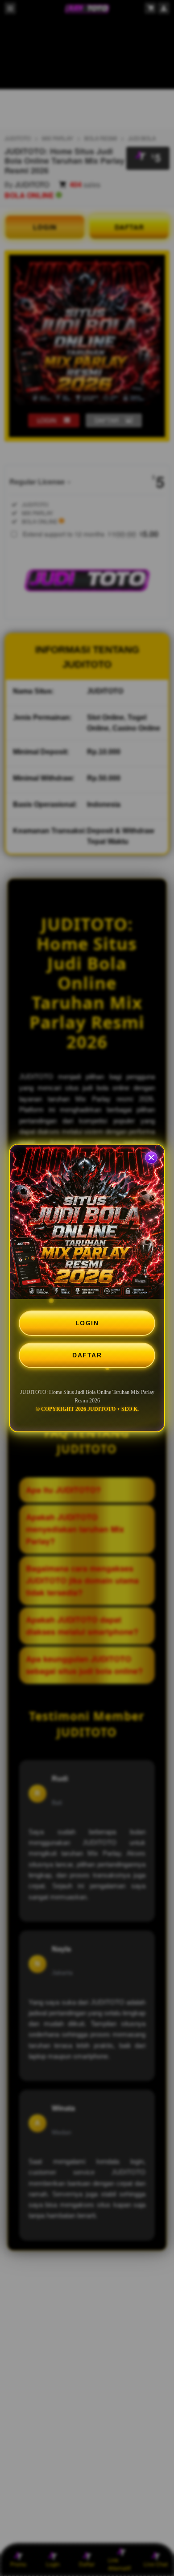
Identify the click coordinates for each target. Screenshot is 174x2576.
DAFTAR (87, 1355)
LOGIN (87, 1323)
